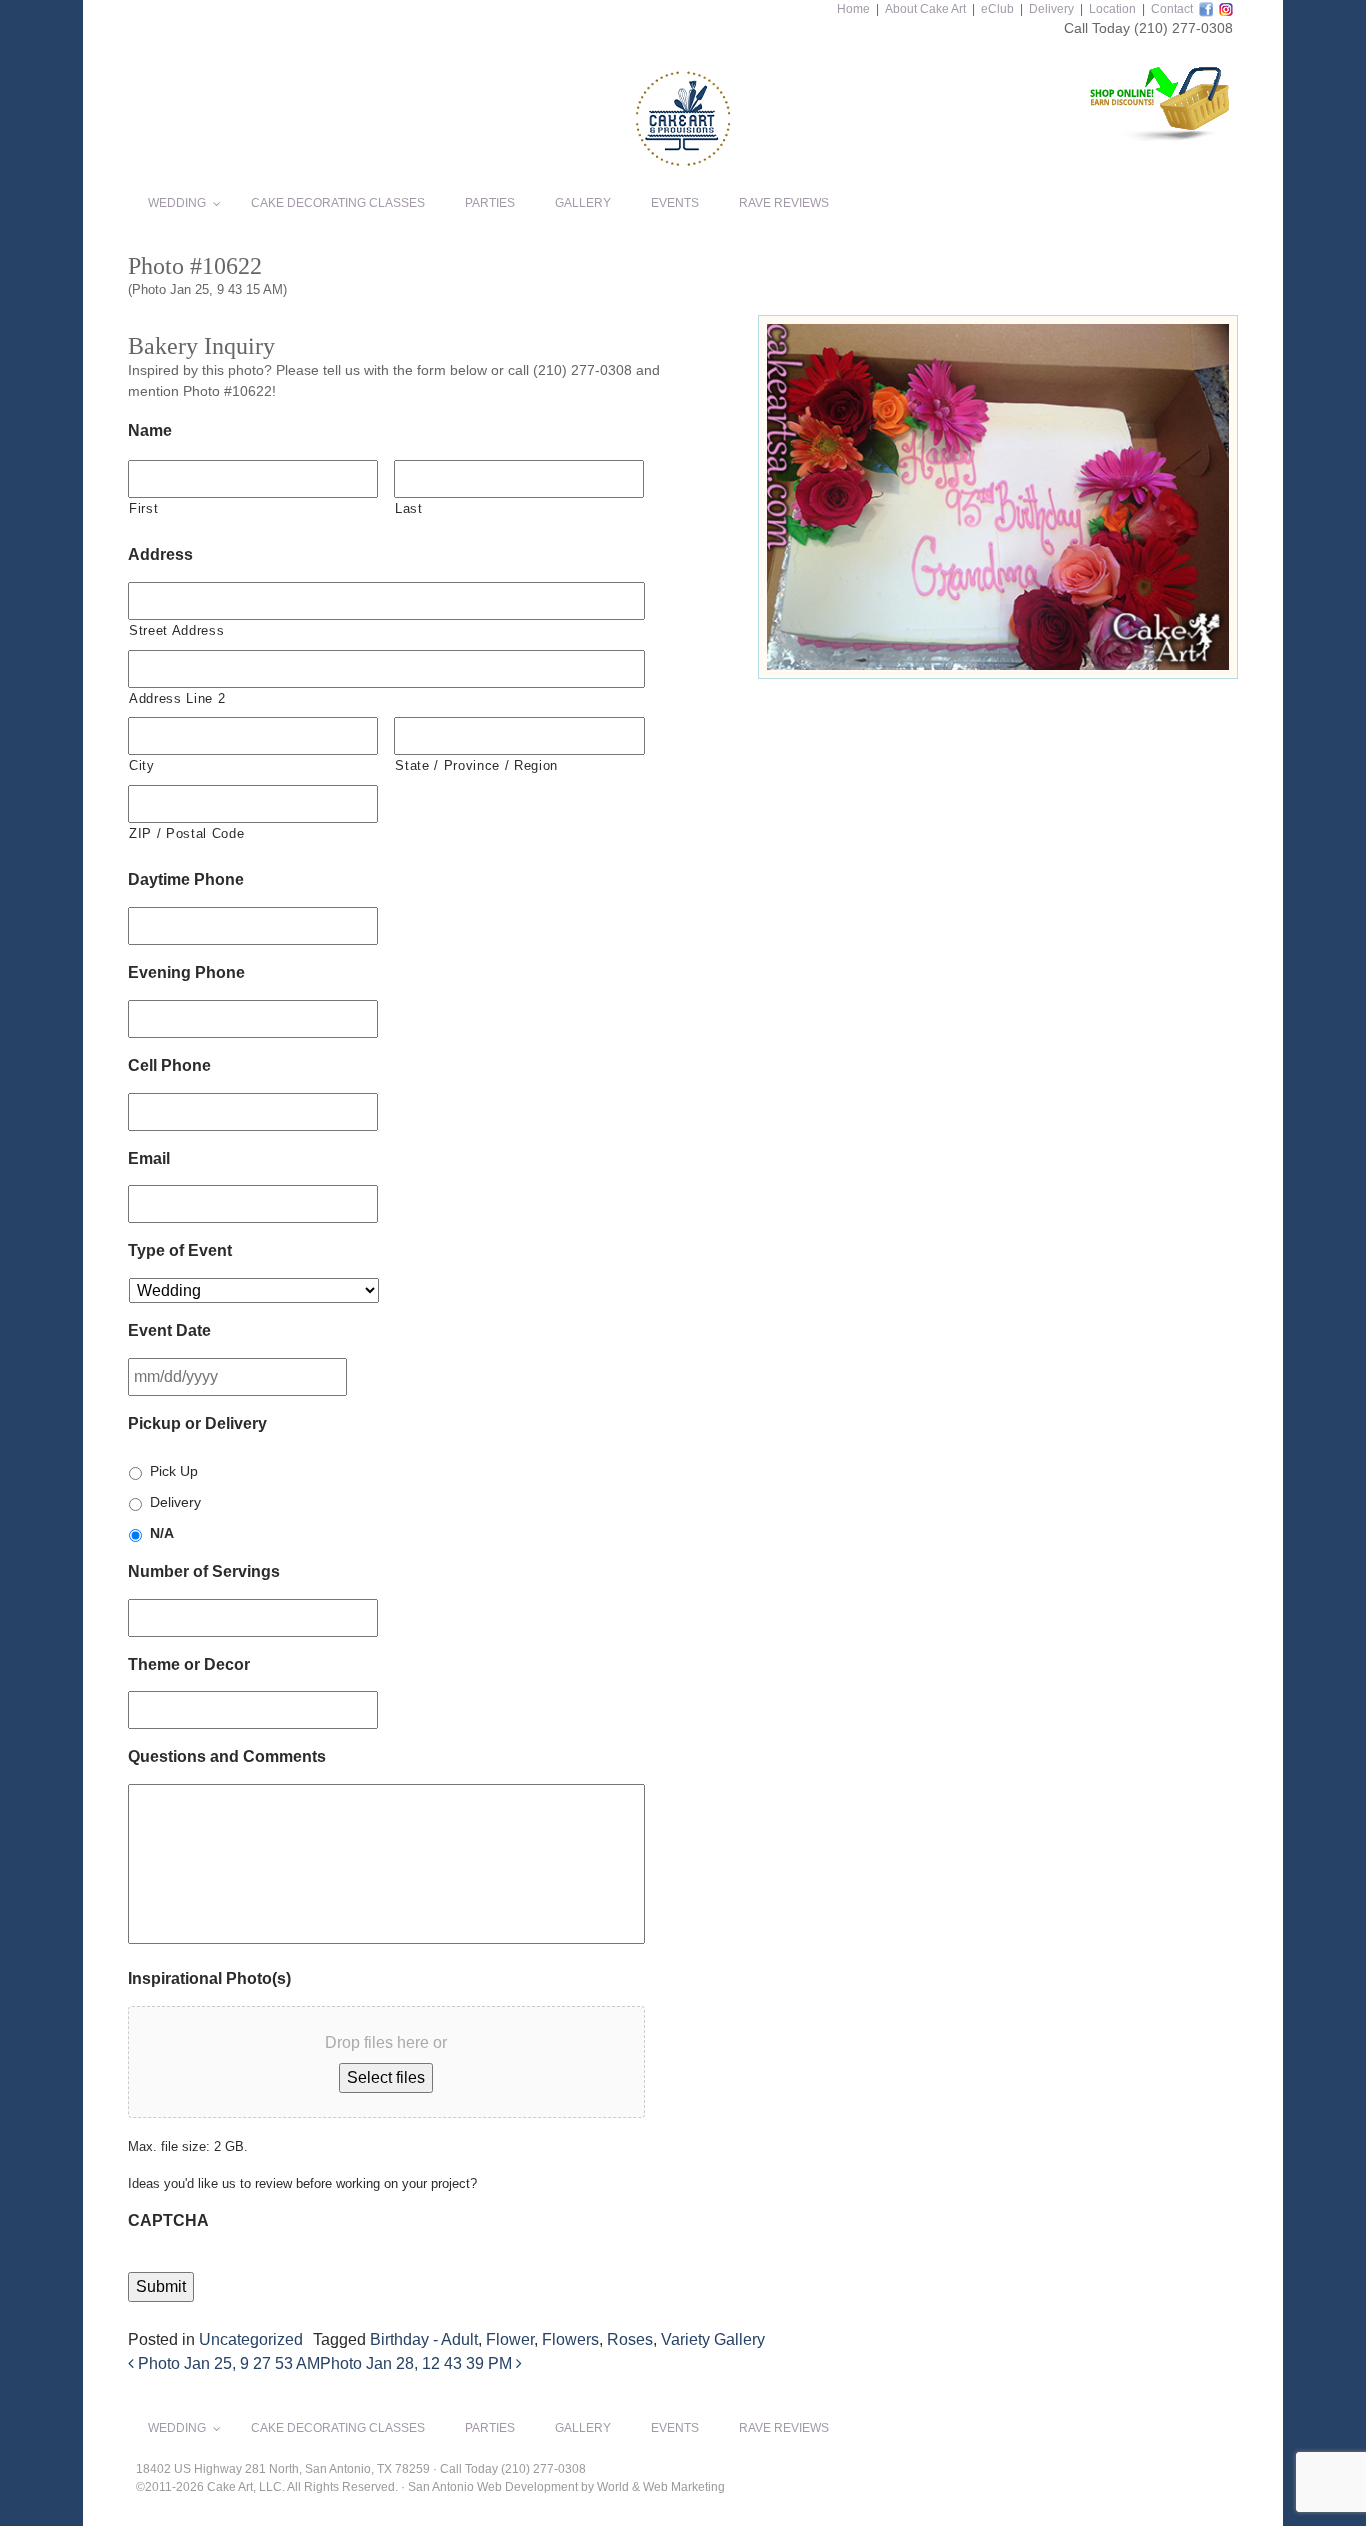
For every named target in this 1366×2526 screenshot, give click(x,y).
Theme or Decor (189, 1664)
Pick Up (174, 1471)
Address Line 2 (177, 698)
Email (149, 1158)
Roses (630, 2339)
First (143, 508)
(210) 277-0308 (1183, 28)
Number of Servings (204, 1571)
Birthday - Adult (424, 2339)
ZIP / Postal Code (186, 833)
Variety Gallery (713, 2339)
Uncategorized (251, 2339)
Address (160, 554)
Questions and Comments (227, 1756)
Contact (1172, 9)
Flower (510, 2339)
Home (853, 9)
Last (409, 508)
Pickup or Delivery (197, 1423)
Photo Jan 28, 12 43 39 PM (418, 2363)
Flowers (570, 2339)
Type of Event (180, 1250)
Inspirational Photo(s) (209, 1978)
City (142, 765)
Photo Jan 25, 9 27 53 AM (227, 2363)
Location (1112, 9)
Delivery (1051, 9)
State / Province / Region (476, 765)
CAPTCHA (168, 2220)
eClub (997, 9)
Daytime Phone (186, 879)
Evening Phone (186, 972)
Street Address (176, 630)
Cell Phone (169, 1065)
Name (150, 430)
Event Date (169, 1330)
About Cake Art (925, 9)
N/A (162, 1533)
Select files (386, 2077)
